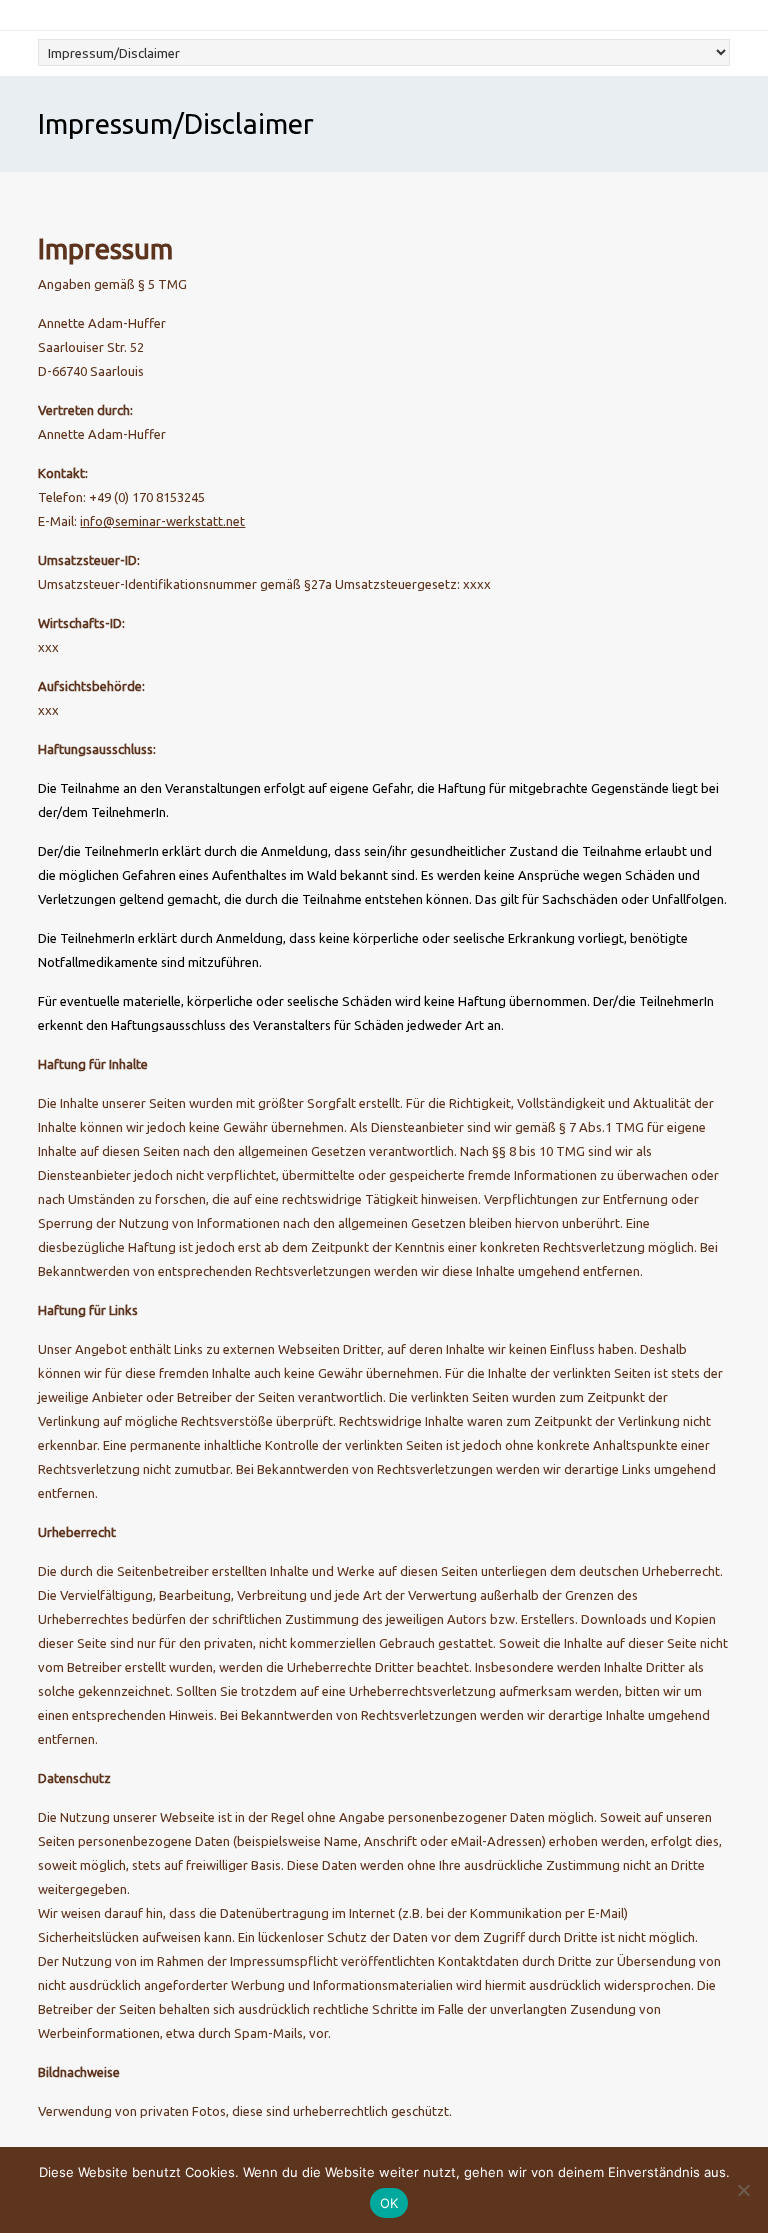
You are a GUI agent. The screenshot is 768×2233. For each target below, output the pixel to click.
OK (389, 2203)
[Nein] (743, 2190)
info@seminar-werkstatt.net (162, 521)
